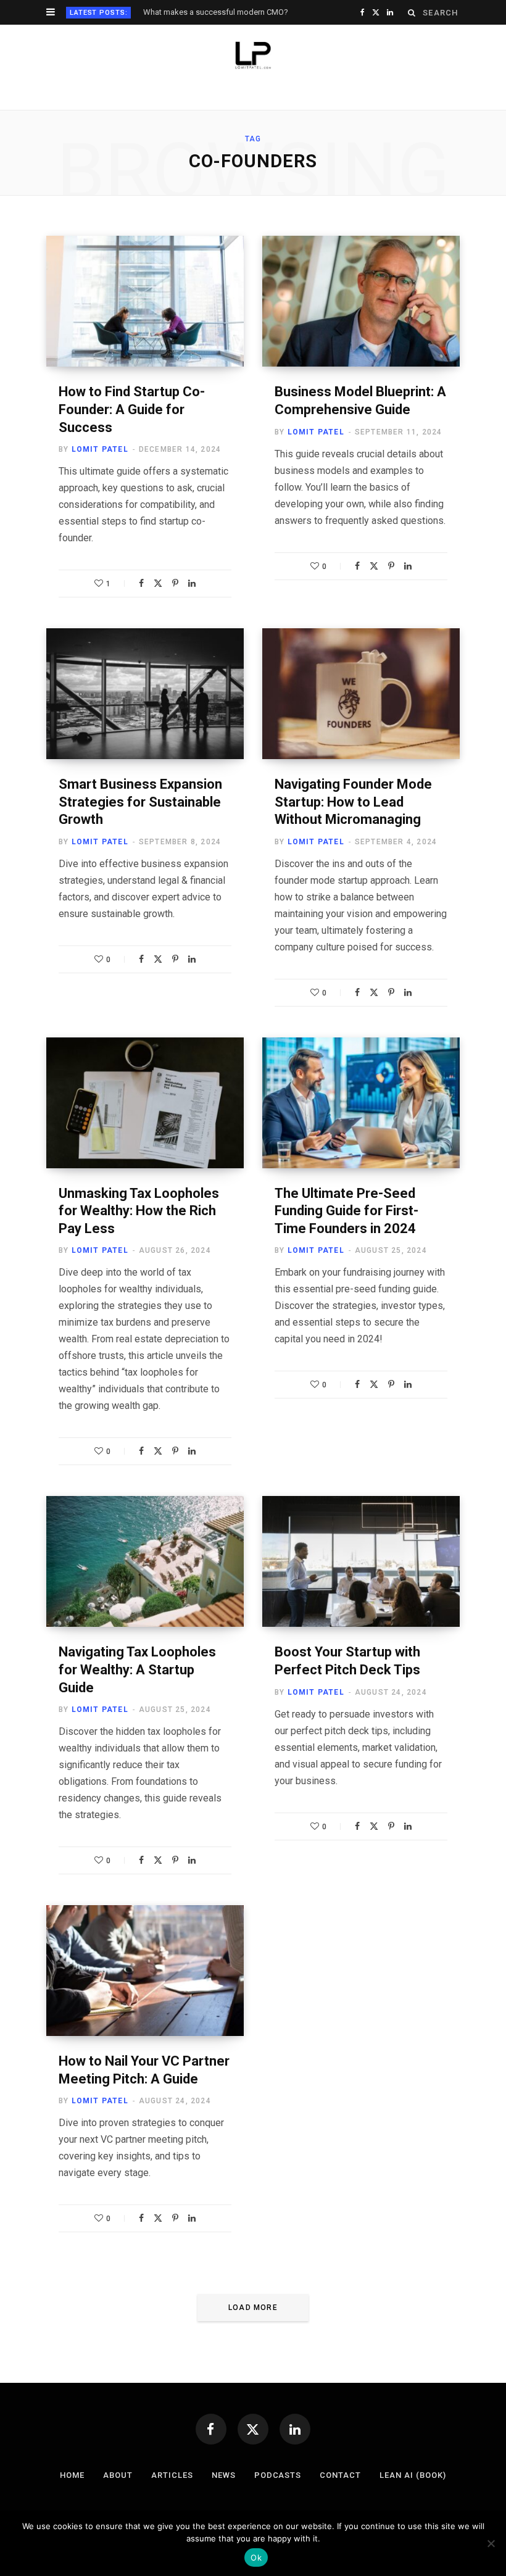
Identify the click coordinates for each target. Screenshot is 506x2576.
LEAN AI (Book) (413, 2475)
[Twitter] (158, 583)
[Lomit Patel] (253, 56)
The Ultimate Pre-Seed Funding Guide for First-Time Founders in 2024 (346, 1211)
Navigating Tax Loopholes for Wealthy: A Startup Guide (137, 1669)
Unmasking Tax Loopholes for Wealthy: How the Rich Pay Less (139, 1211)
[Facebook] (141, 583)
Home (72, 2475)
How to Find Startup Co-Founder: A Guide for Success (132, 409)
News (224, 2475)
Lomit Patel (100, 449)
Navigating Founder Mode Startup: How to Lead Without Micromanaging (353, 802)
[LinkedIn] (192, 583)
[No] (491, 2543)
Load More (253, 2308)
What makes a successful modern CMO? (216, 12)
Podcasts (278, 2475)
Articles (172, 2475)
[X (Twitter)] (253, 2429)
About (118, 2475)
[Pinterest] (175, 583)
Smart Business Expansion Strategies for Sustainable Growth (140, 802)
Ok (256, 2557)
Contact (340, 2475)
